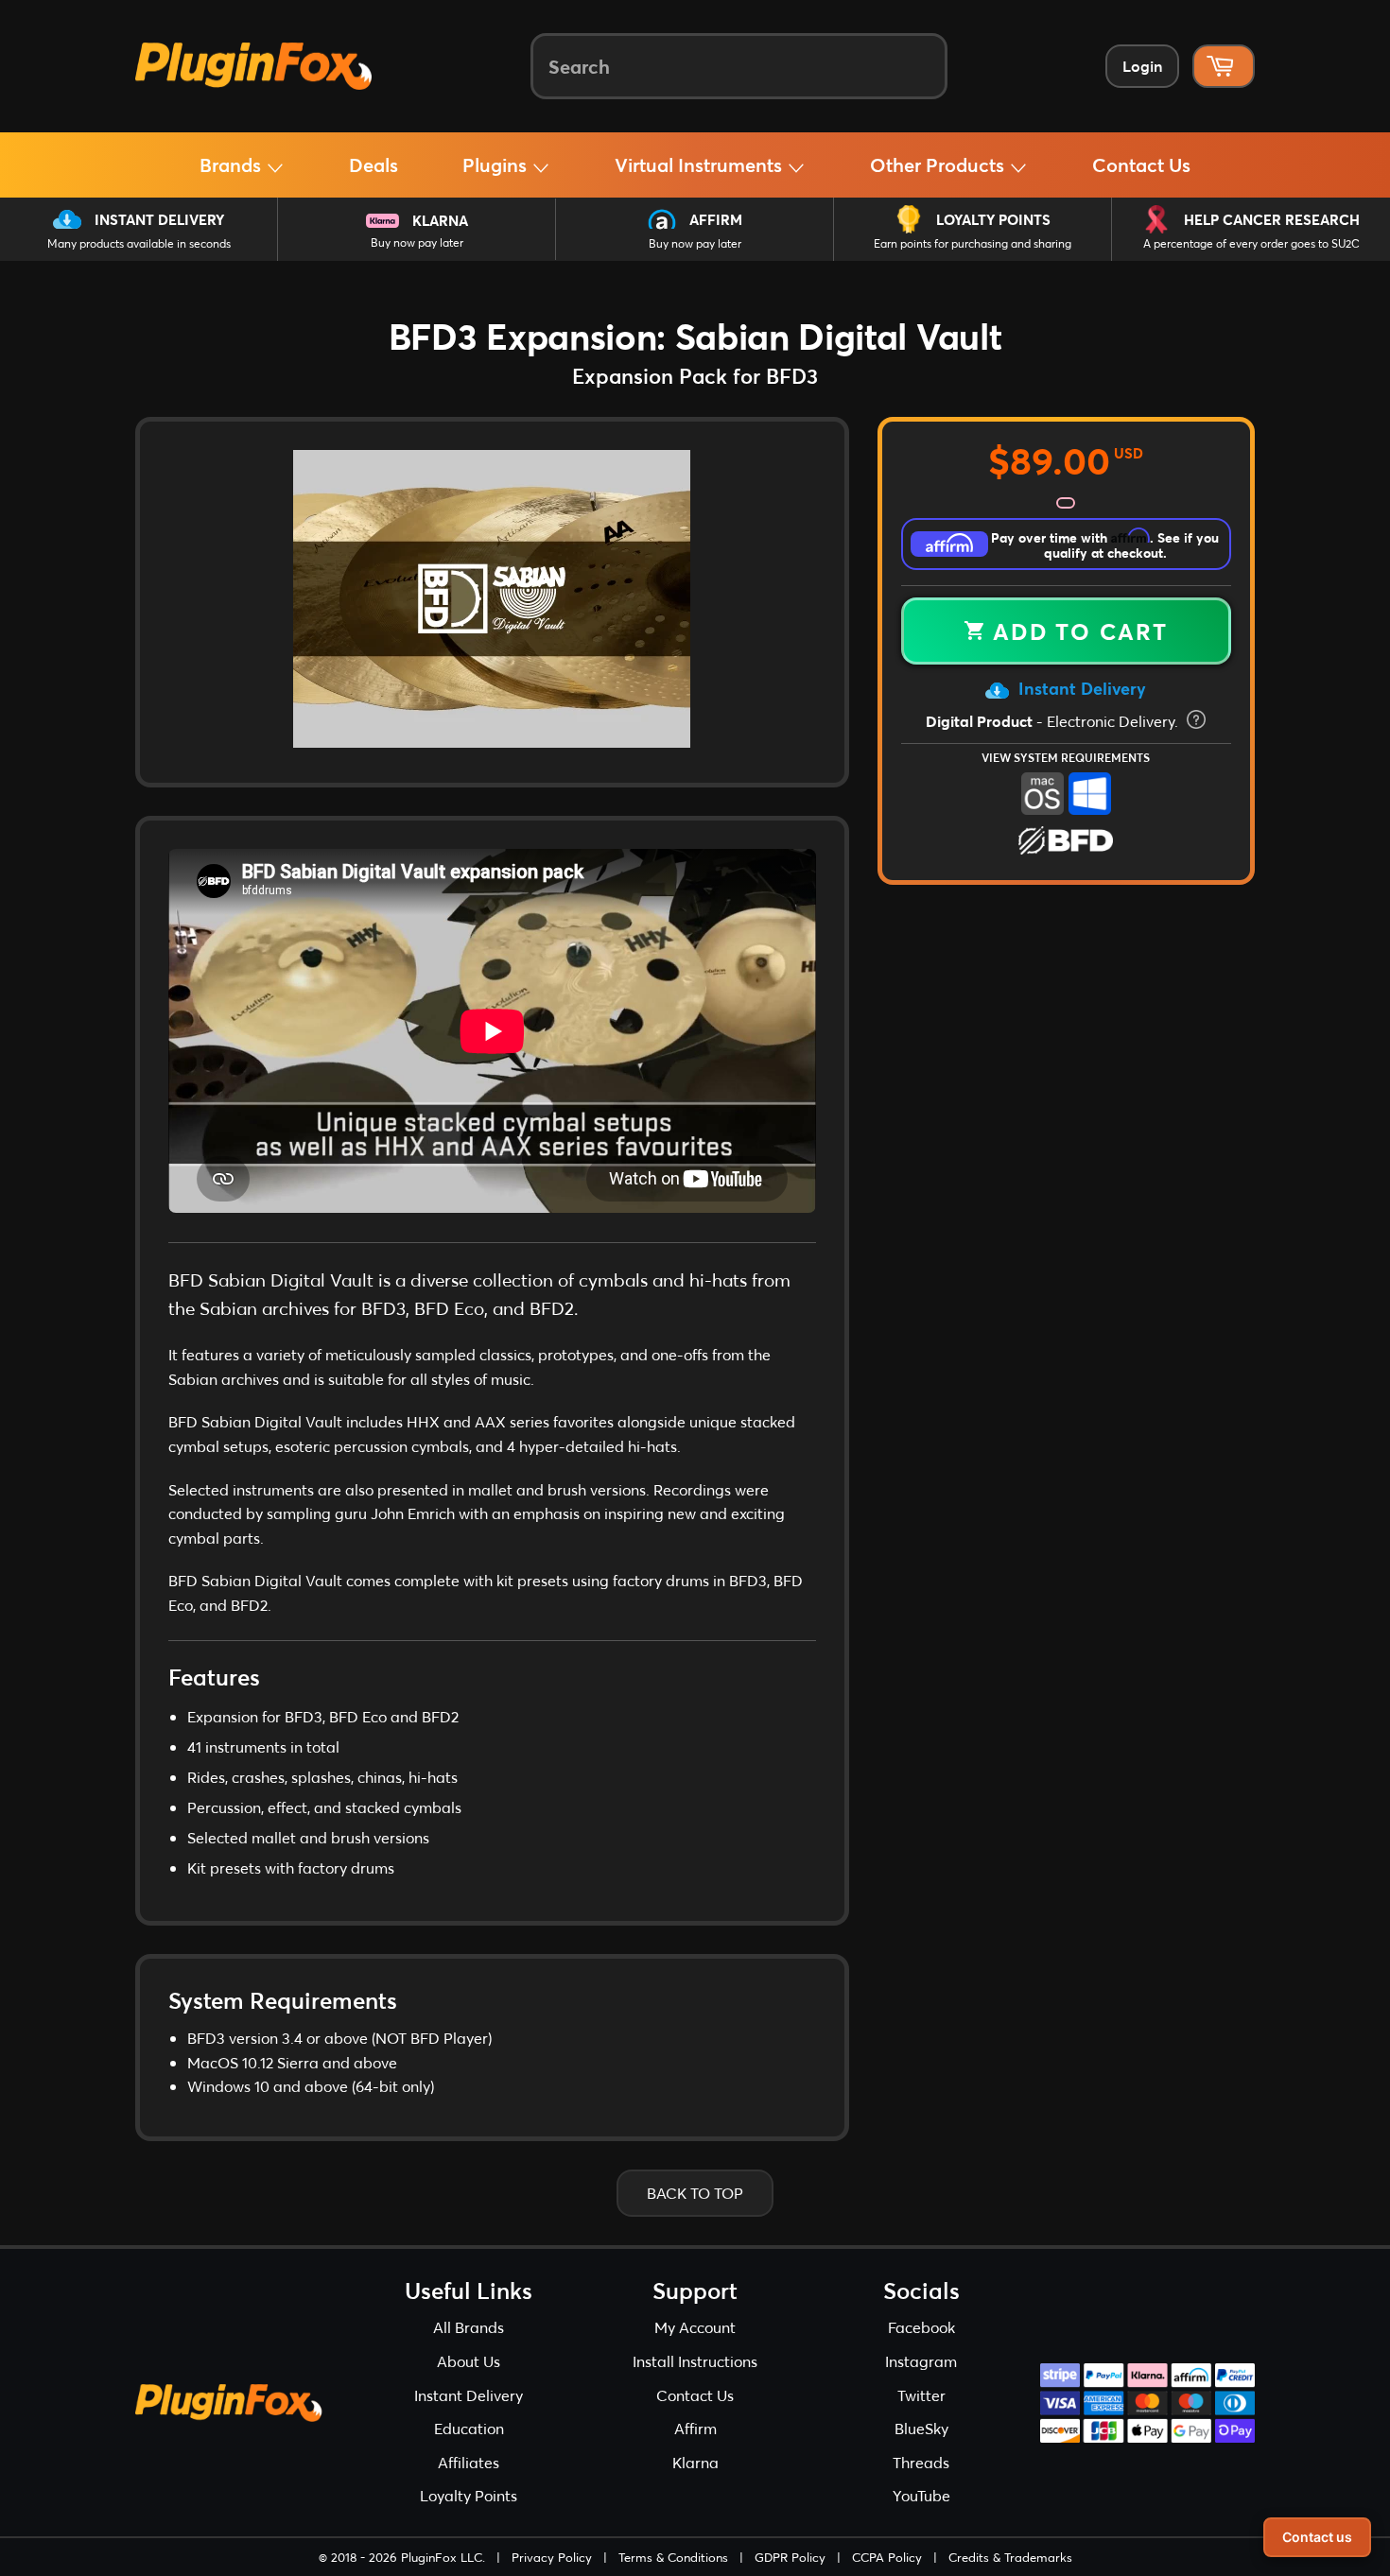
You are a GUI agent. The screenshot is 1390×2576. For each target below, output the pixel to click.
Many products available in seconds (139, 243)
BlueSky (921, 2428)
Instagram (921, 2361)
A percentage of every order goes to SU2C (1251, 243)
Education (469, 2428)
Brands (233, 164)
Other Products (939, 164)
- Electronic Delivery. (1054, 721)
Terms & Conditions (673, 2557)
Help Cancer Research (1272, 219)
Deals (374, 164)
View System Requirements (1066, 757)
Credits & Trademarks (1010, 2557)
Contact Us (1141, 164)
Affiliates (469, 2462)
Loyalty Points (993, 219)
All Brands (469, 2327)
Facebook (921, 2327)
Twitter (921, 2395)
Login (1142, 66)
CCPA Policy (887, 2557)
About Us (469, 2361)
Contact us (1317, 2537)
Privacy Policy (552, 2557)
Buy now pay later (417, 242)
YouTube (921, 2495)
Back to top (695, 2193)
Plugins (497, 164)
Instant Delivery (159, 219)
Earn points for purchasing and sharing (973, 243)
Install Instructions (695, 2361)
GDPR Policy (790, 2557)
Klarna (440, 220)
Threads (921, 2462)
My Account (695, 2327)
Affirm (716, 219)
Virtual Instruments (701, 164)
